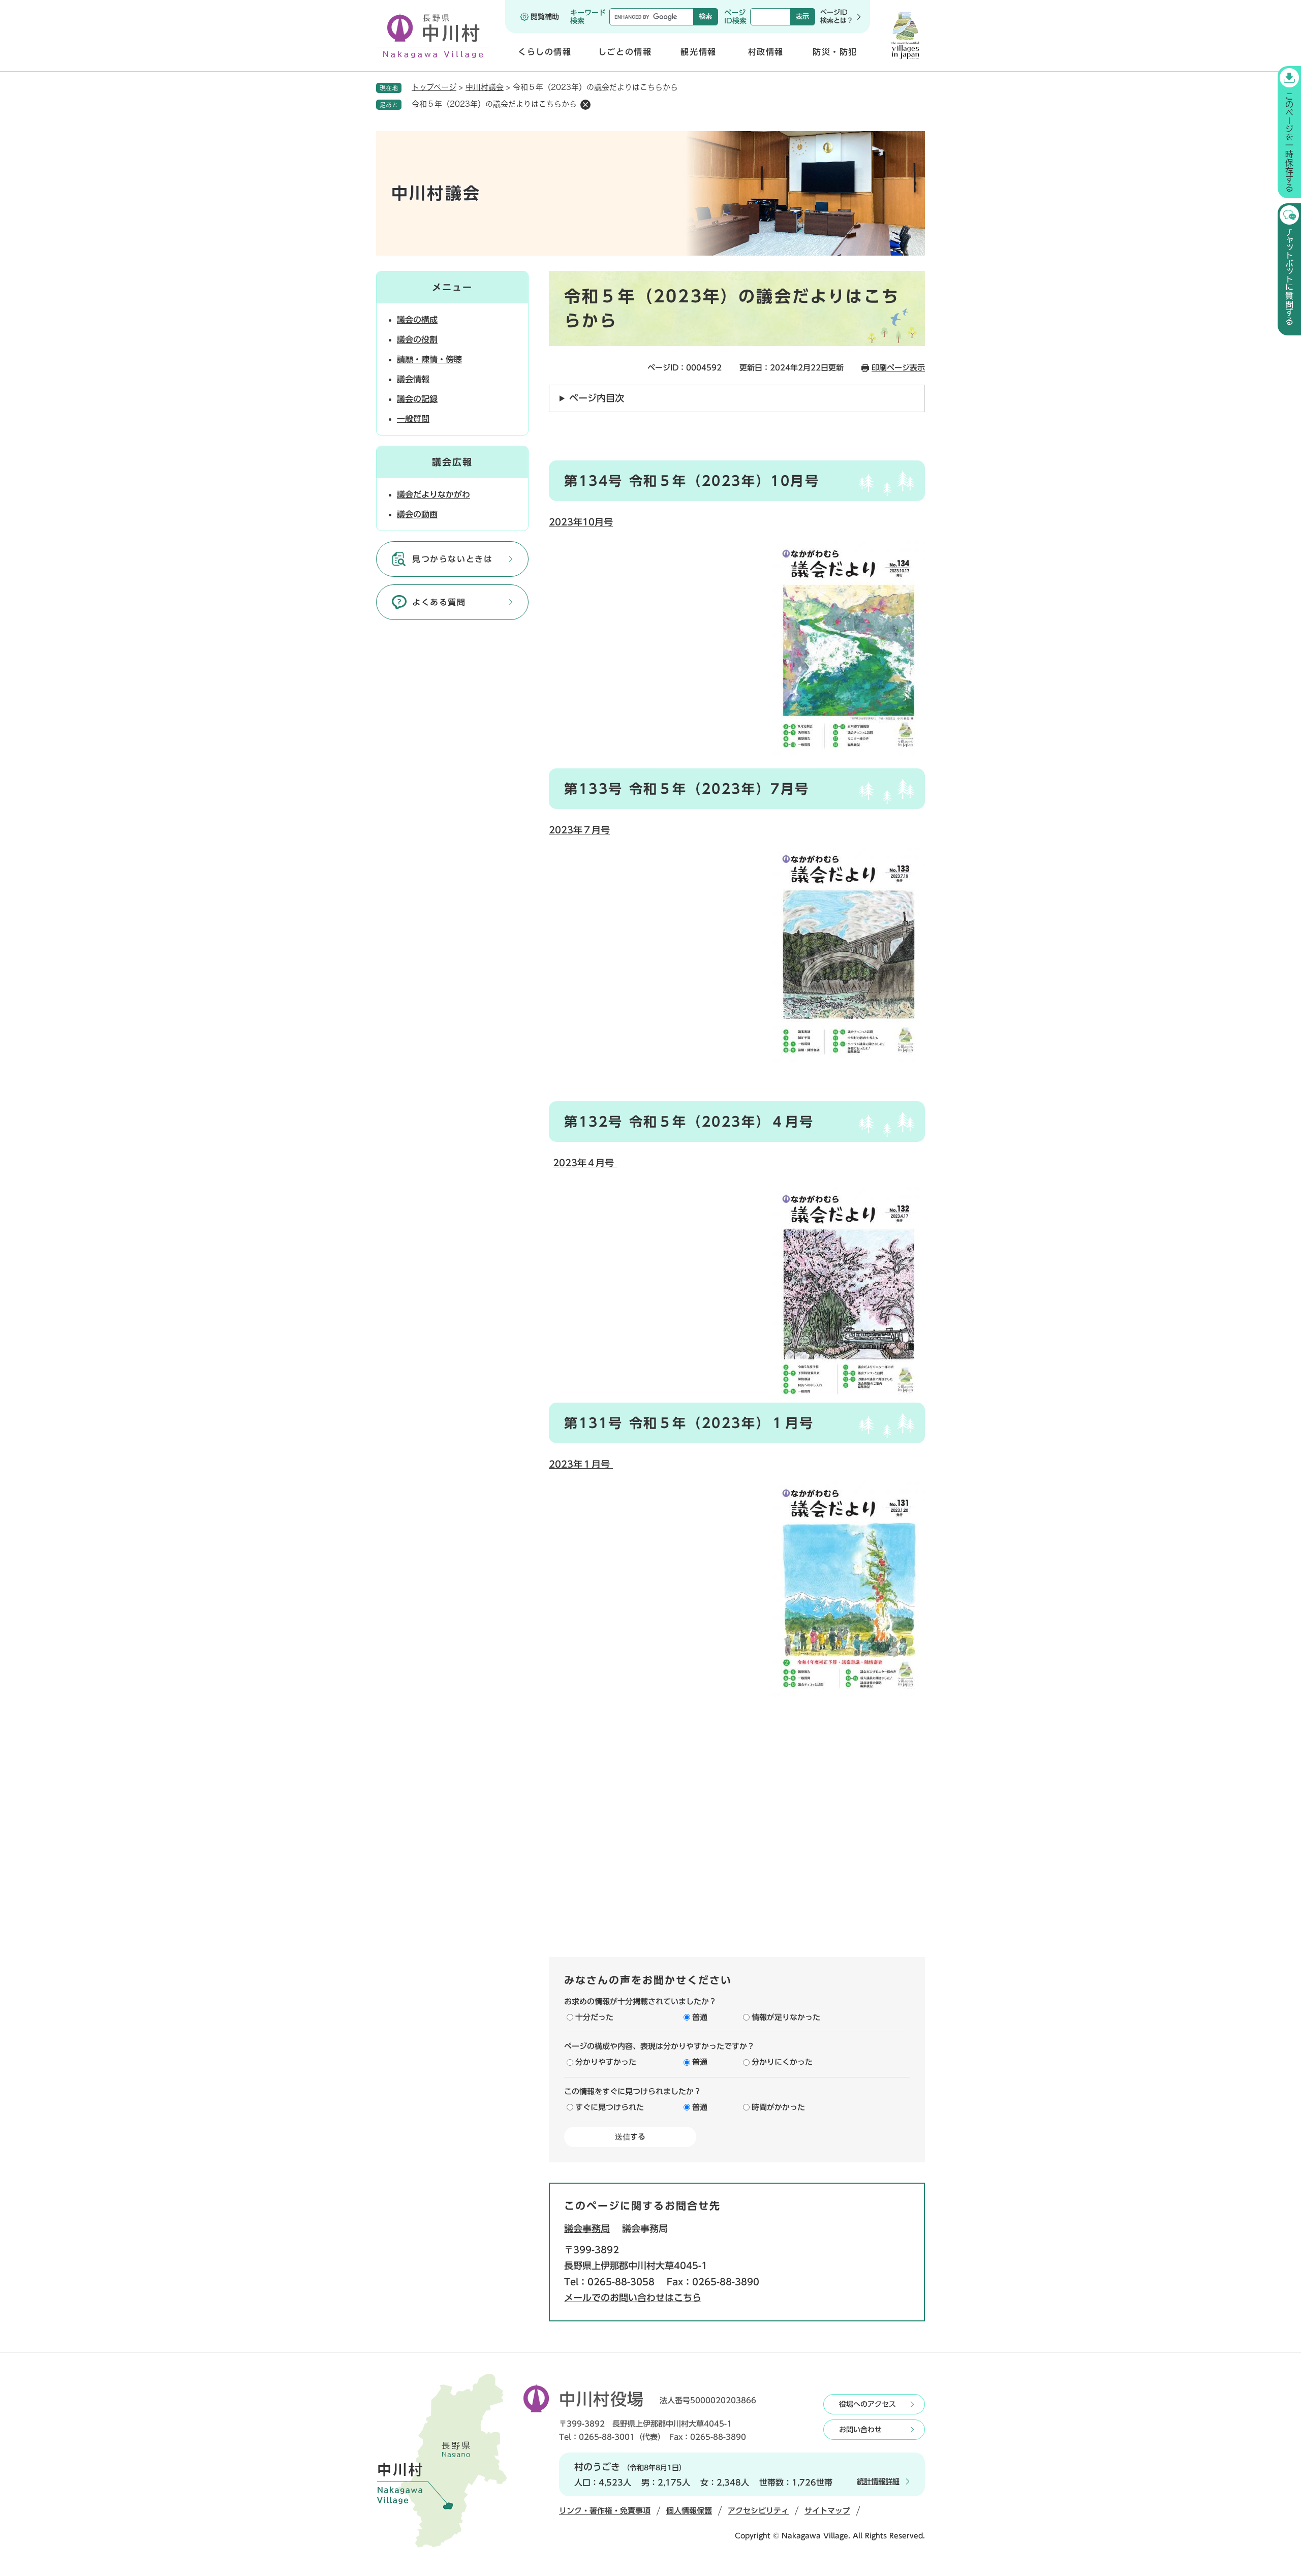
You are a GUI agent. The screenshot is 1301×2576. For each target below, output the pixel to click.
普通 (700, 2017)
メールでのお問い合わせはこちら (633, 2298)
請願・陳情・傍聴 (429, 359)
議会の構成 (417, 320)
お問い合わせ (860, 2430)
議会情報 (413, 379)
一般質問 (413, 419)
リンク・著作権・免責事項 (605, 2511)
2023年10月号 (581, 522)
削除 (585, 105)
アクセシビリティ (758, 2511)
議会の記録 (417, 399)
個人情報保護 (689, 2511)
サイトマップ (827, 2511)
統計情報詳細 (878, 2481)
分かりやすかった (606, 2062)
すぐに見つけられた (610, 2107)
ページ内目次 (597, 398)
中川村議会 (485, 87)
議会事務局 (587, 2228)
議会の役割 (417, 339)
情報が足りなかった (786, 2017)
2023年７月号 (579, 830)
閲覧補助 (545, 17)
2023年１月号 (581, 1464)
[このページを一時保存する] (1289, 132)
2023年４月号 (585, 1163)
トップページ (434, 87)
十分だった (594, 2017)
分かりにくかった (782, 2062)
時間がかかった (778, 2107)
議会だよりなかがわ (433, 494)
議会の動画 (417, 514)
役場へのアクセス (868, 2404)
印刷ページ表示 (898, 368)
